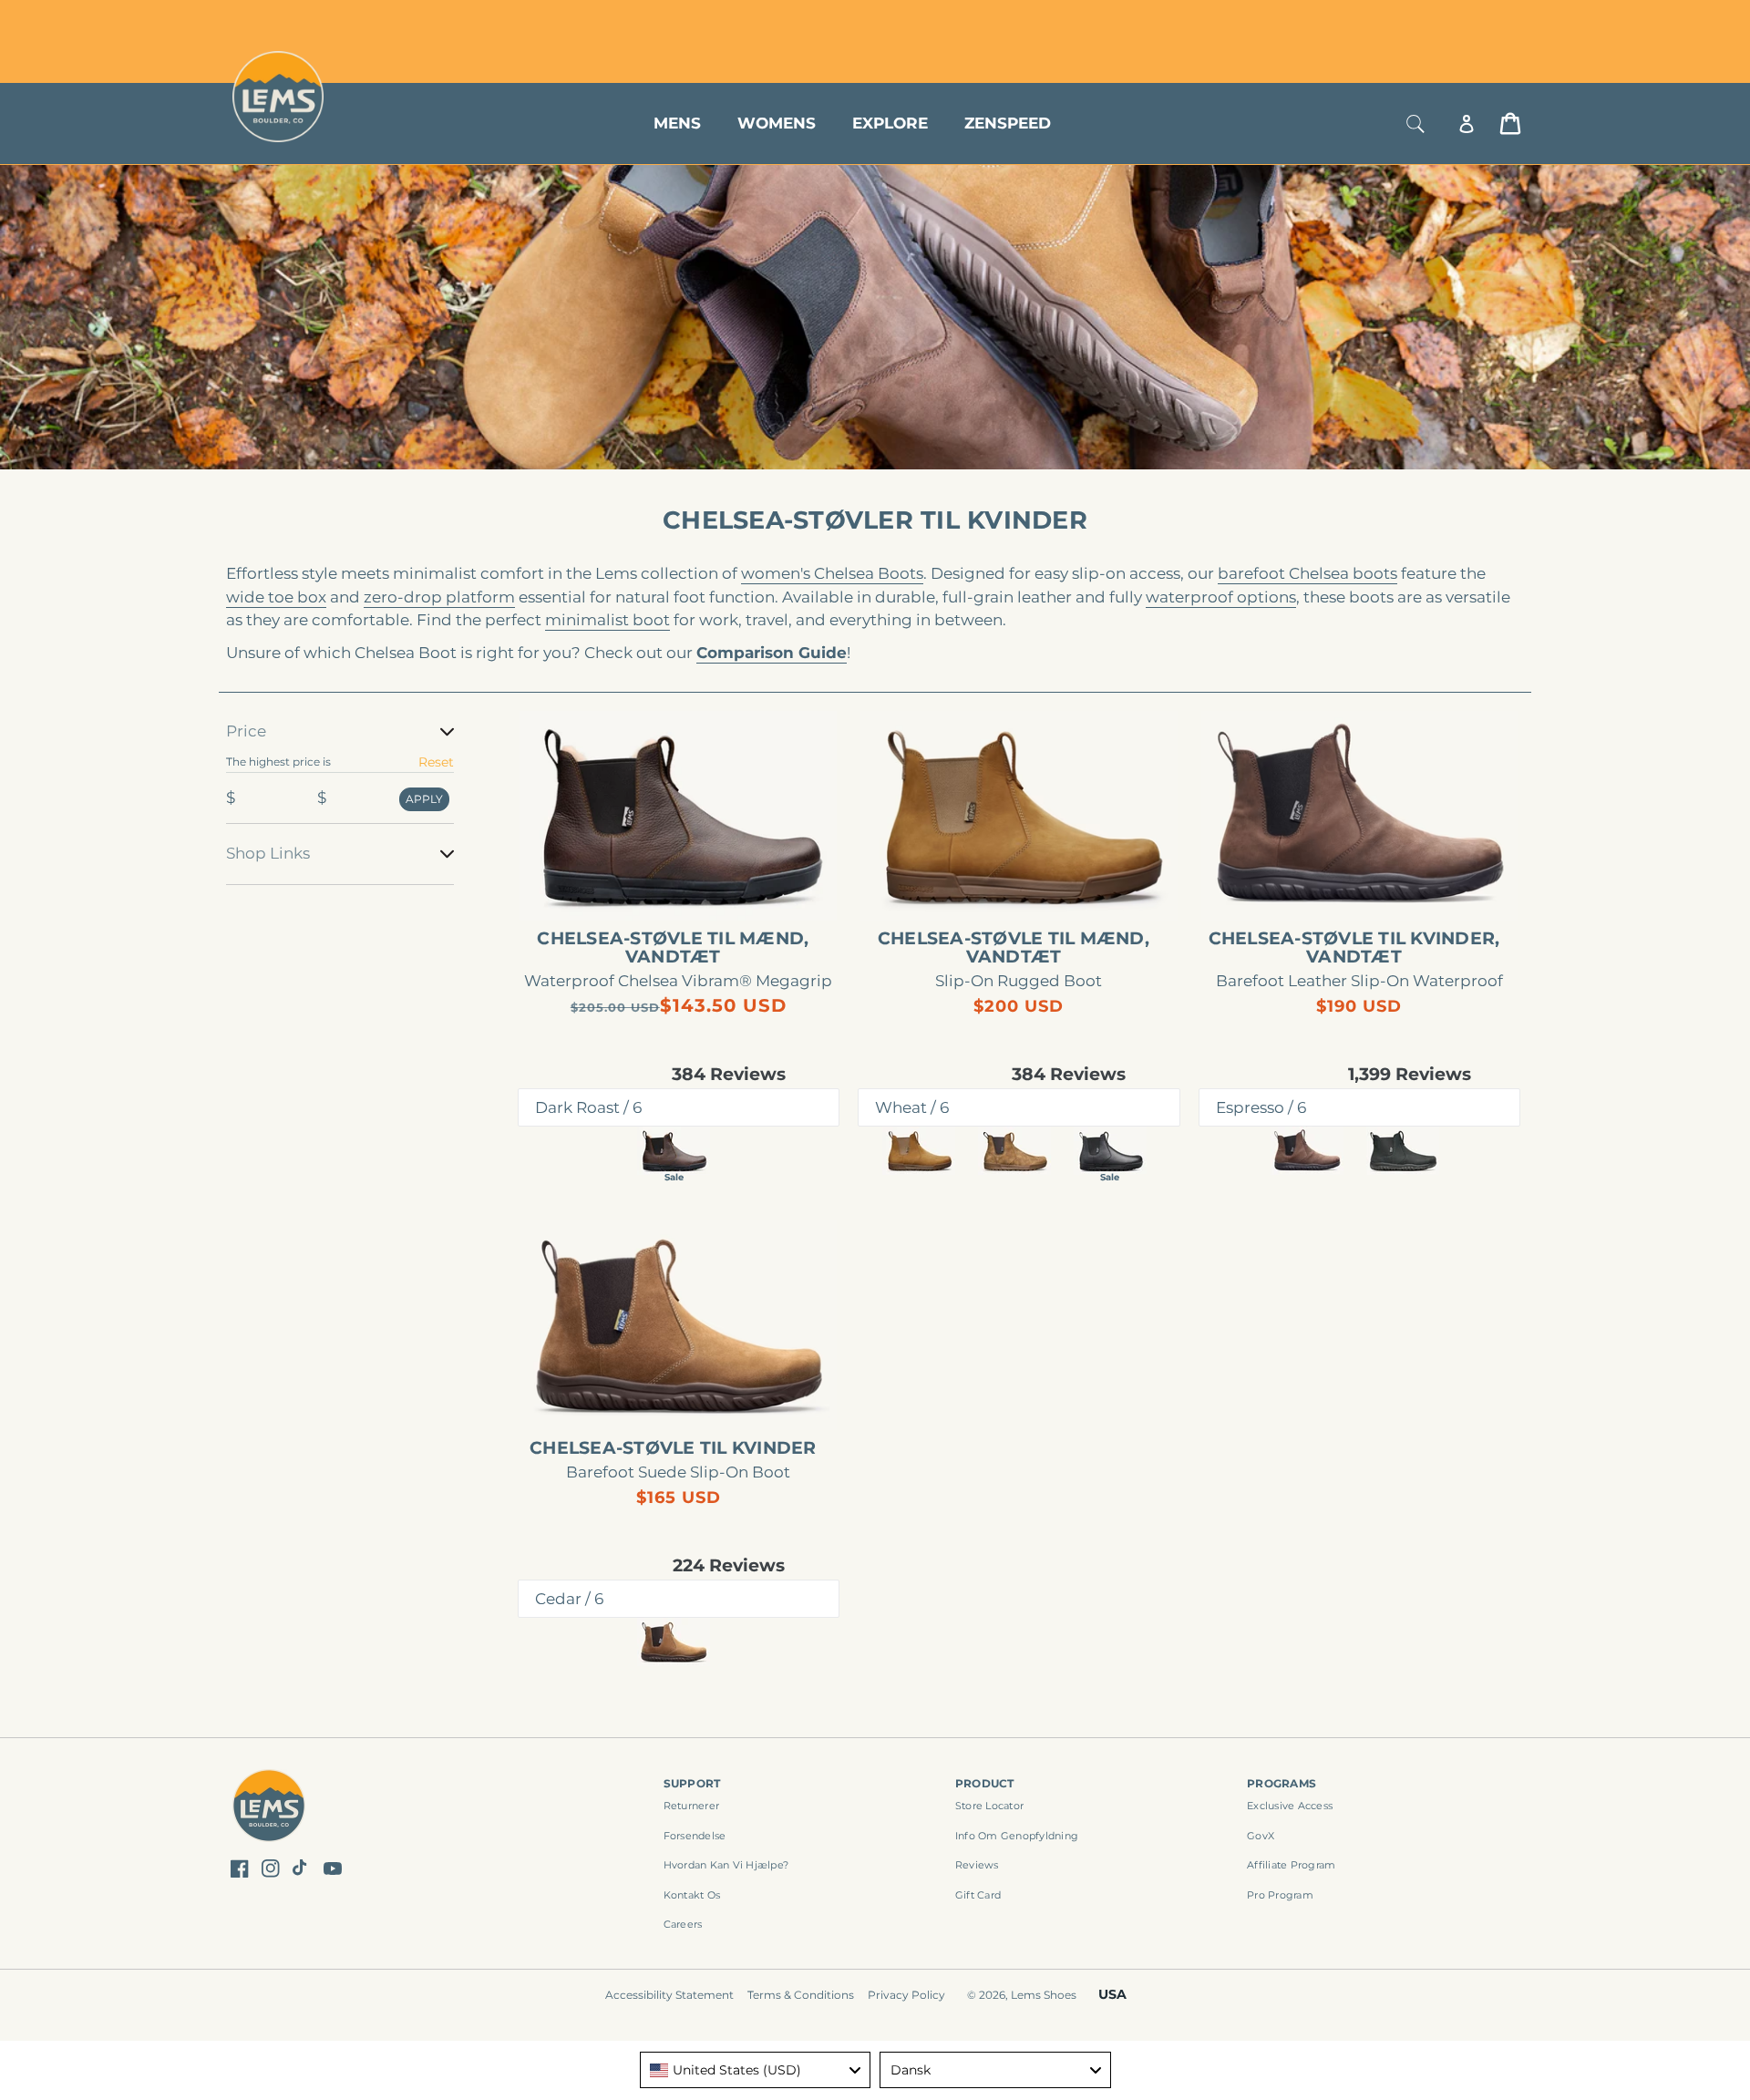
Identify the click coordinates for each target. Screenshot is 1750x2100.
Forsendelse (695, 1836)
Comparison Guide (772, 653)
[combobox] (756, 2070)
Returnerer (692, 1806)
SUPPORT (692, 1783)
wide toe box (276, 597)
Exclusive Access (1290, 1806)
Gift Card (978, 1895)
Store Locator (1399, 21)
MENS (677, 123)
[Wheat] (919, 1151)
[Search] (1415, 124)
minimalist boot (607, 620)
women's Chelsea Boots (832, 573)
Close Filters (267, 709)
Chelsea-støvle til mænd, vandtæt (673, 948)
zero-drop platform (439, 597)
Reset (436, 762)
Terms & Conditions (801, 1995)
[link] (679, 816)
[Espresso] (1307, 1151)
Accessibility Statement (669, 1995)
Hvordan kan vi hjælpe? (726, 1865)
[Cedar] (674, 1642)
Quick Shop (688, 890)
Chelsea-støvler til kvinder (875, 520)
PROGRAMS (1282, 1783)
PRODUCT (985, 1783)
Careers (683, 1924)
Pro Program (1280, 1895)
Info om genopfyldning (1017, 1836)
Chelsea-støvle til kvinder (673, 1448)
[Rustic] (1014, 1151)
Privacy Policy (906, 1995)
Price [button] (246, 731)
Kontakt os (692, 1895)
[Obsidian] (1403, 1151)
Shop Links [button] (268, 853)
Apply (424, 799)
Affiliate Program (1291, 1865)
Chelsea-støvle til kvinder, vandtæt (1354, 948)
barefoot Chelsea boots (1307, 573)
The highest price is (278, 762)
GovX (1261, 1836)
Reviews (977, 1865)
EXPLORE (890, 123)
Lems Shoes (1044, 1995)
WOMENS (777, 123)
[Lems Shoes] (269, 1808)
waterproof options (1221, 597)
